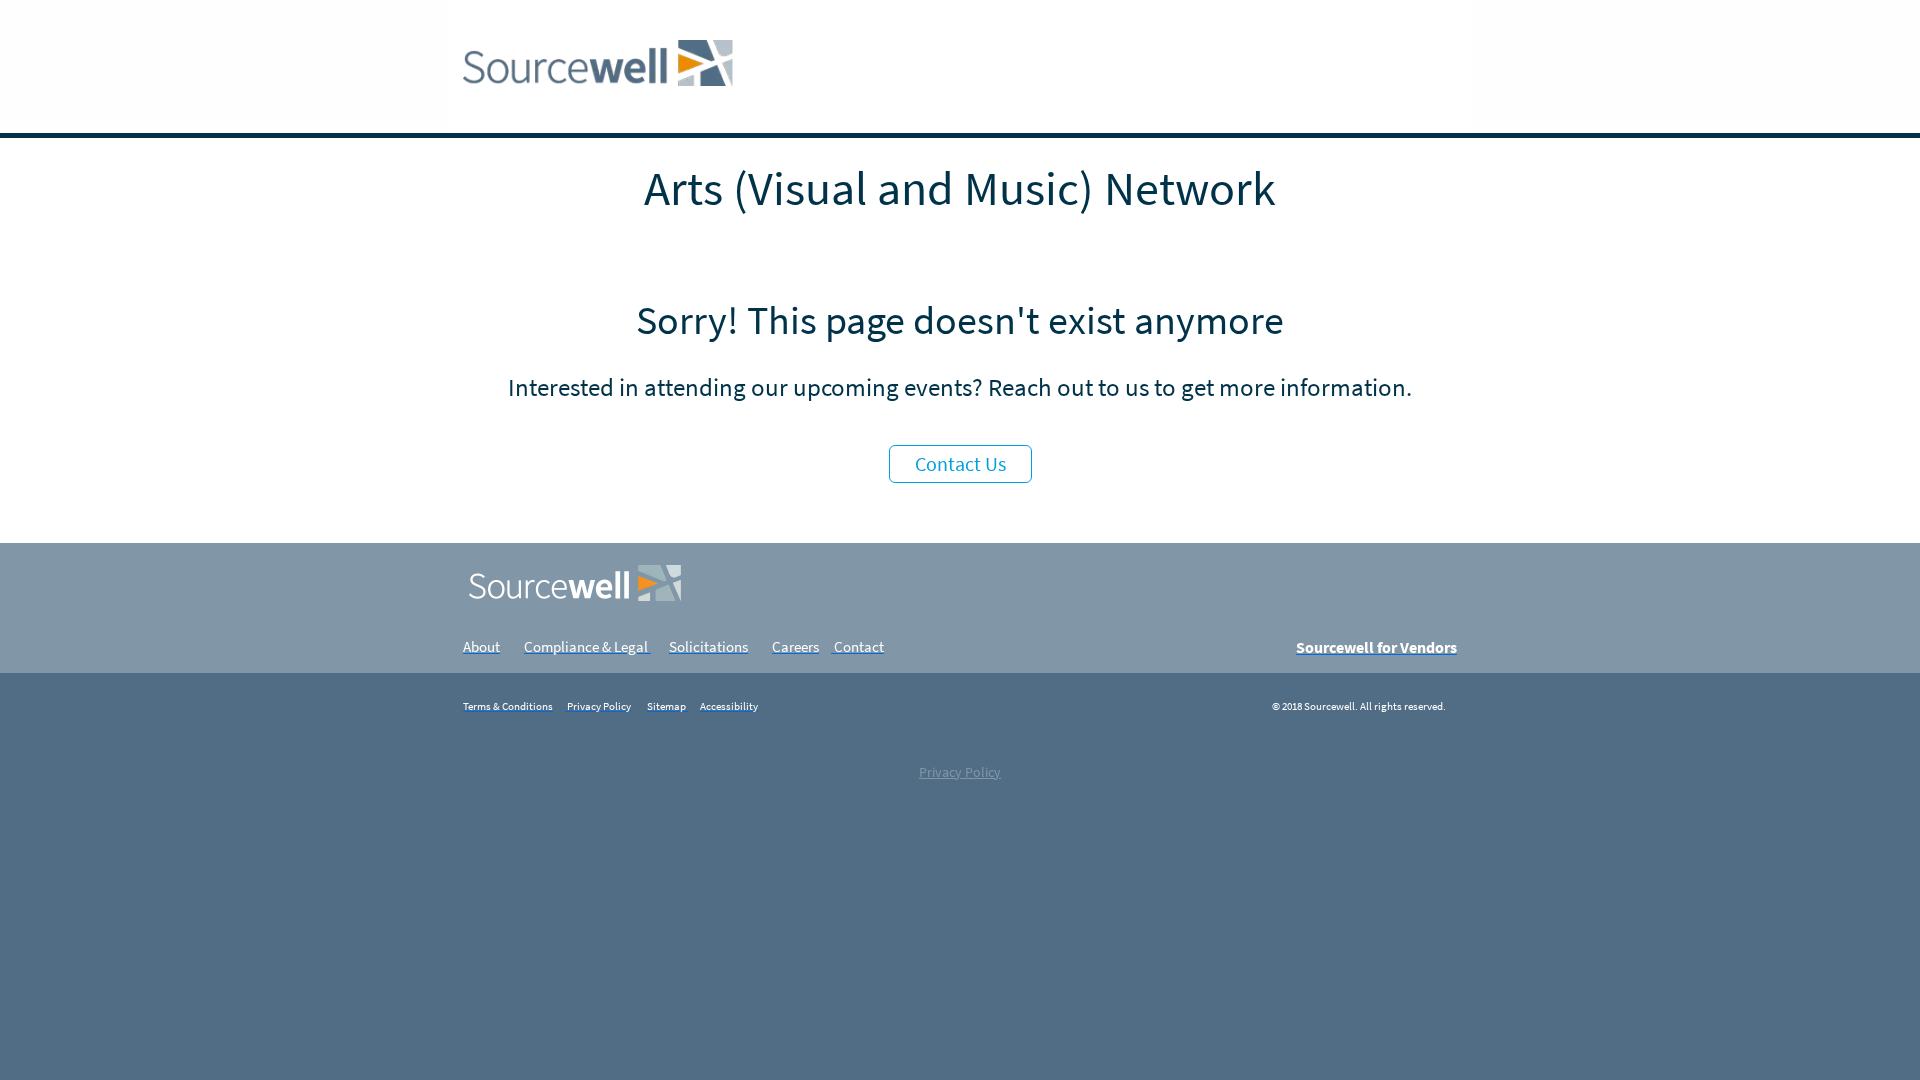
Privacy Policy (960, 772)
